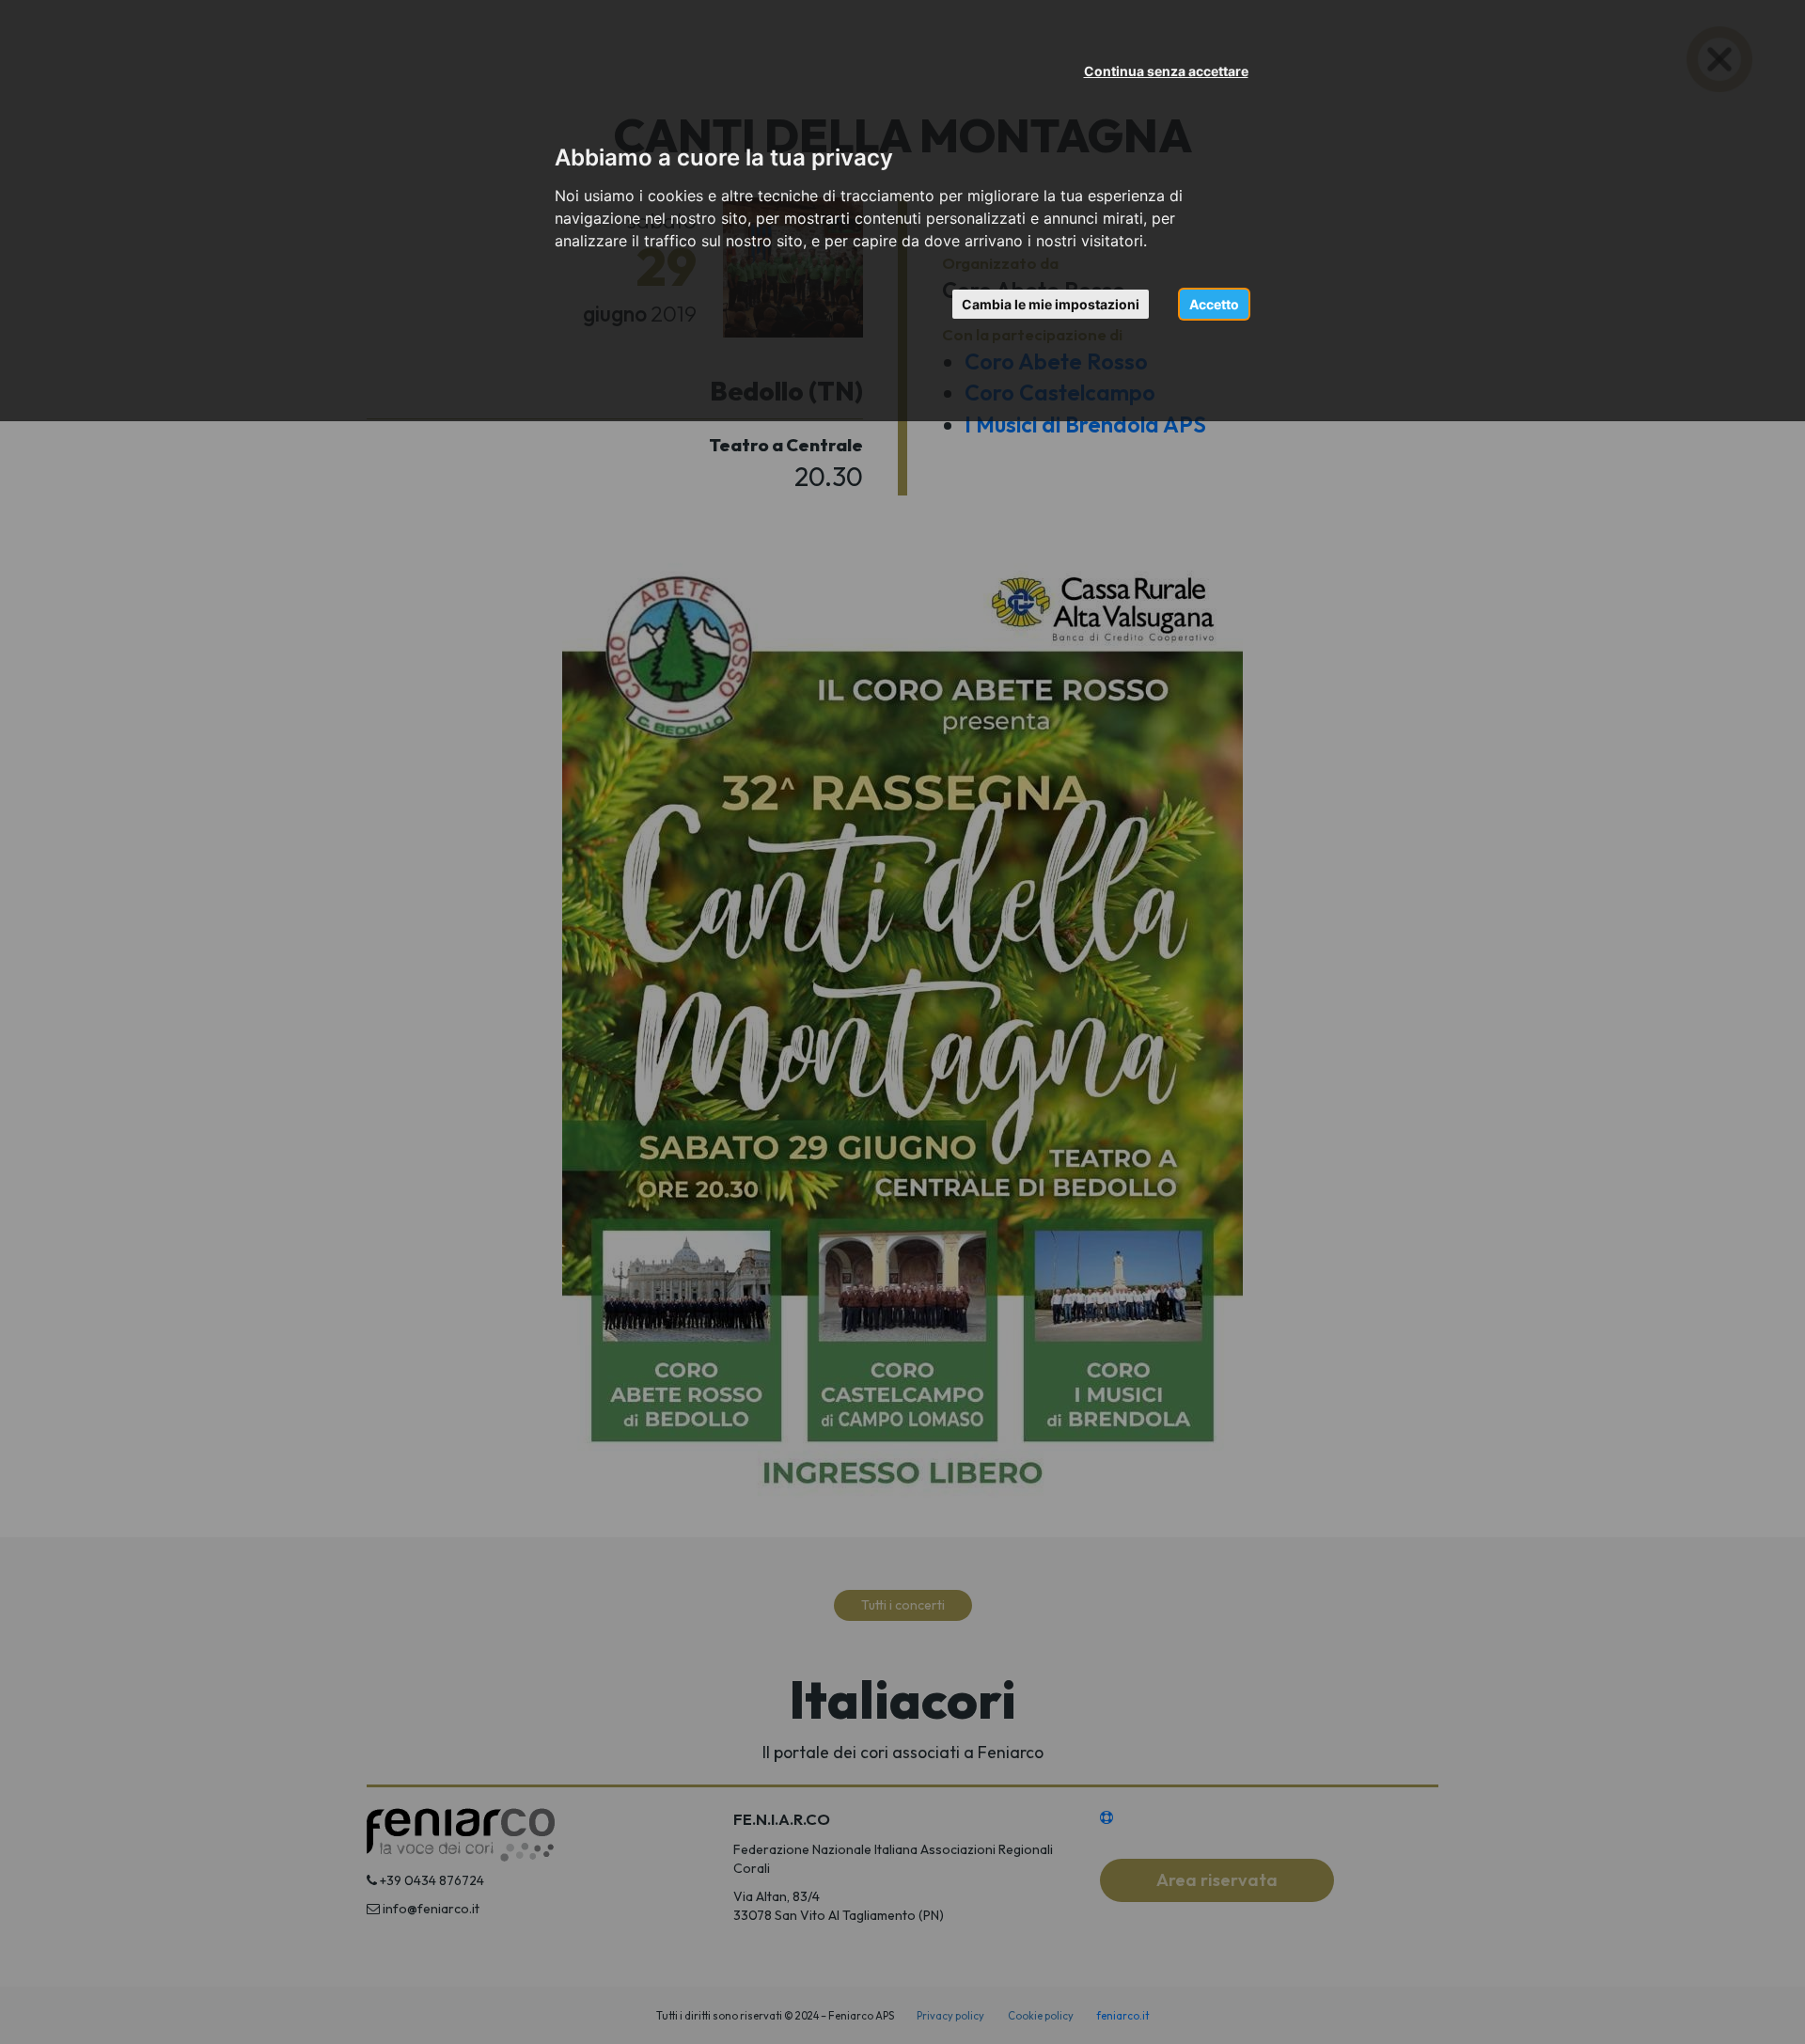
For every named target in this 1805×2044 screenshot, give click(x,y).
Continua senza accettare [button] (1166, 71)
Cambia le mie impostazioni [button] (1051, 304)
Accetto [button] (1214, 304)
